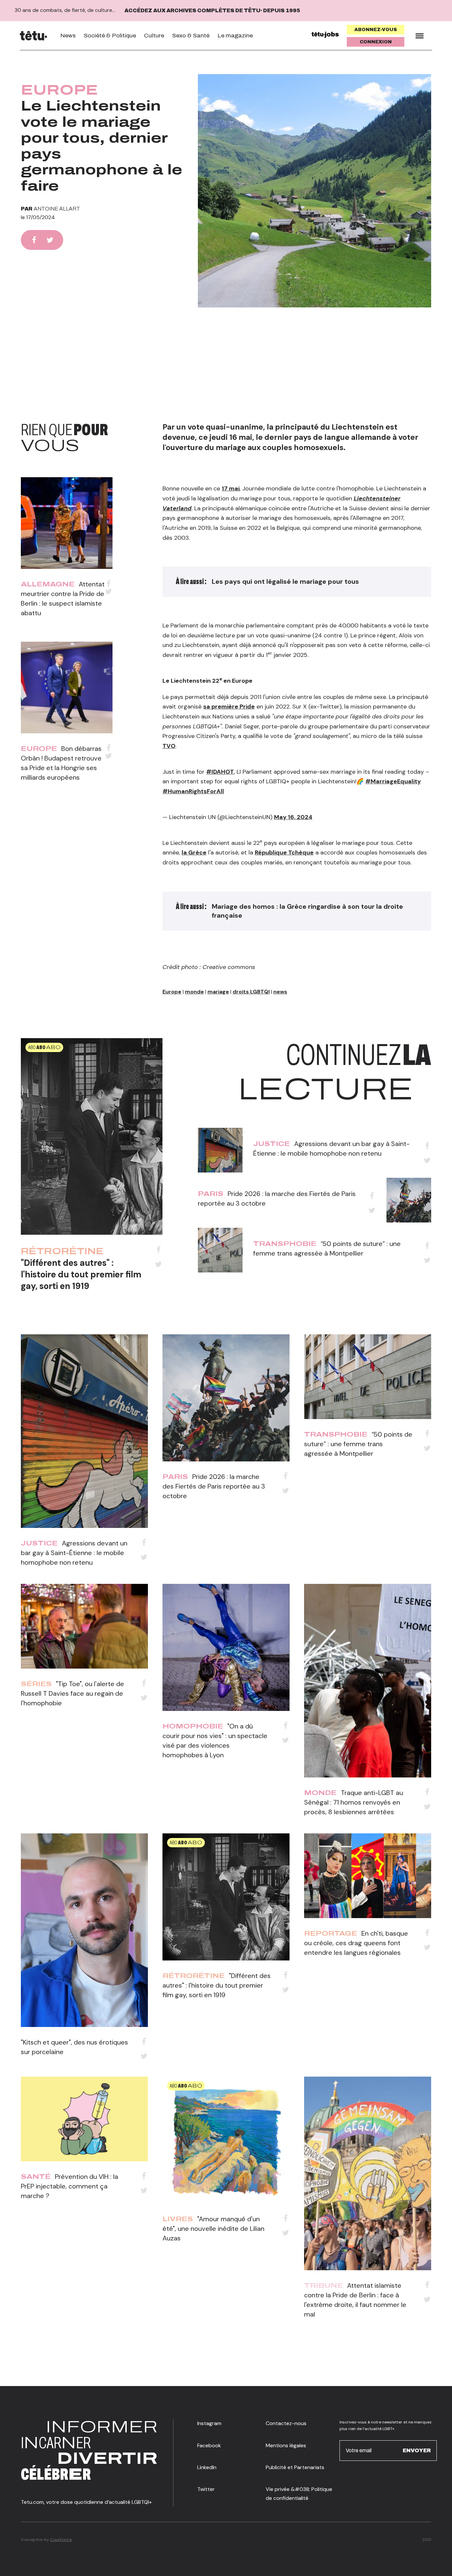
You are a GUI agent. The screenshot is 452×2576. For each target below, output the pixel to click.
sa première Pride (229, 707)
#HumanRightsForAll (193, 791)
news (280, 992)
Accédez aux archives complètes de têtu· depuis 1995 (212, 10)
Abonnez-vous (376, 30)
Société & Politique (110, 36)
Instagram (209, 2423)
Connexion (376, 42)
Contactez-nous (286, 2423)
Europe (59, 90)
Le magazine (235, 36)
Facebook (209, 2445)
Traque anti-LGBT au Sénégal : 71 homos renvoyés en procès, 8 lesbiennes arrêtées (354, 1802)
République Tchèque (284, 852)
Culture (154, 36)
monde (194, 992)
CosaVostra (61, 2540)
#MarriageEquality (393, 781)
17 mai (231, 488)
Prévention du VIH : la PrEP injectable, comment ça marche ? (69, 2186)
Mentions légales (286, 2445)
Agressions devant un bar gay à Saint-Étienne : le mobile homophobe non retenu (74, 1553)
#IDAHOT (220, 772)
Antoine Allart (57, 209)
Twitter (206, 2489)
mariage (218, 992)
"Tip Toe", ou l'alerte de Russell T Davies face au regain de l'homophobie (72, 1693)
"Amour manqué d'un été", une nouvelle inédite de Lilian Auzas (213, 2229)
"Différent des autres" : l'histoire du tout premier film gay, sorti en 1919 (81, 1274)
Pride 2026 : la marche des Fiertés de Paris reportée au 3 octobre (214, 1486)
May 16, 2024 (293, 817)
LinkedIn (207, 2467)
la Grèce (194, 852)
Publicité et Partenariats (295, 2467)
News (68, 36)
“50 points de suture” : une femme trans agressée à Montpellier (358, 1444)
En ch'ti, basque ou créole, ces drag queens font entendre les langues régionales (356, 1943)
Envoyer (417, 2450)
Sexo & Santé (191, 36)
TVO (169, 746)
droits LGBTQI (251, 992)
